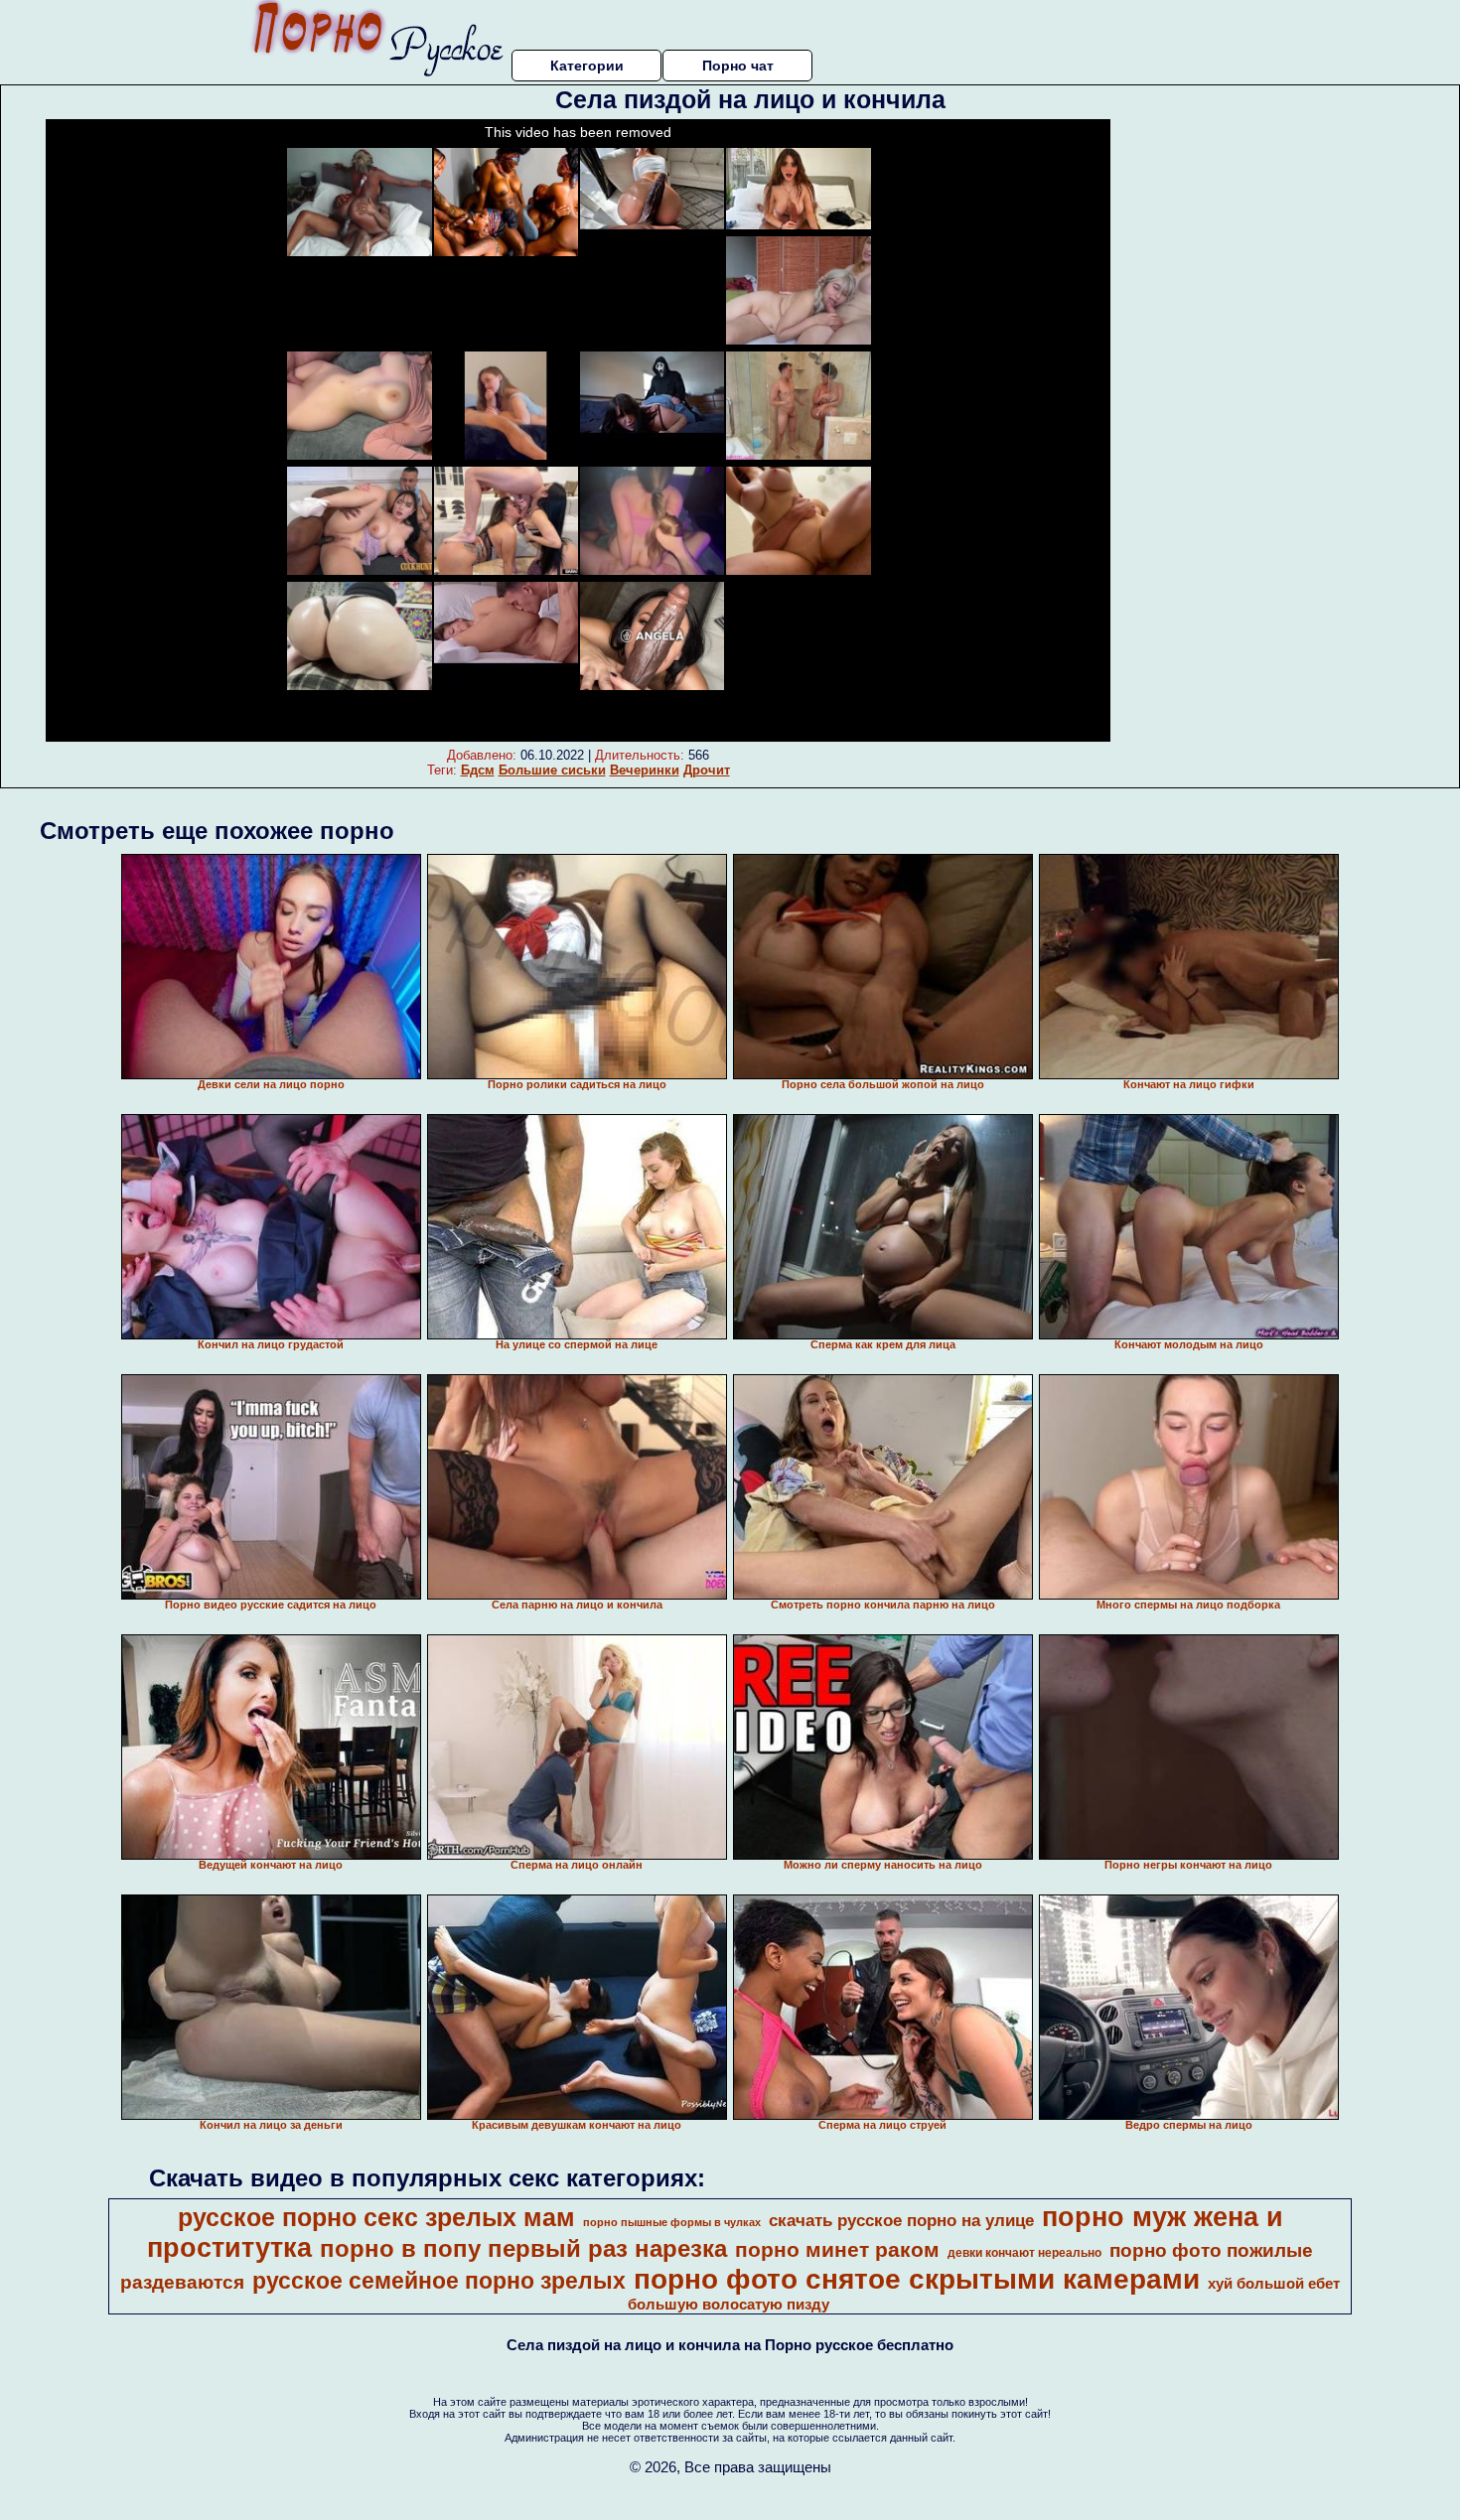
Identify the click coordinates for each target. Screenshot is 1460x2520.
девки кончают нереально (1024, 2253)
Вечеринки (645, 770)
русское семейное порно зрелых (439, 2281)
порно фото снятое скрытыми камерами (917, 2279)
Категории (587, 66)
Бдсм (478, 770)
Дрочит (707, 770)
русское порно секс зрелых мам (376, 2217)
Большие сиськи (552, 770)
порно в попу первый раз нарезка (523, 2248)
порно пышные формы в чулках (672, 2222)
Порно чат (738, 66)
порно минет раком (837, 2250)
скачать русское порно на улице (901, 2220)
